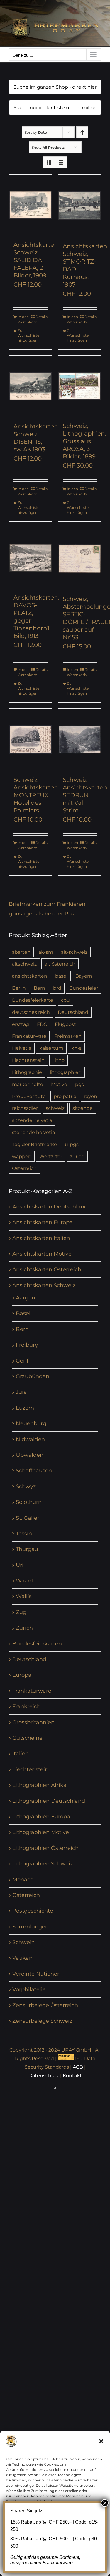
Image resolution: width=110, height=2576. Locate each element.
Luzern (25, 1408)
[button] (101, 2441)
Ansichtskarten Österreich (47, 1269)
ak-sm (46, 952)
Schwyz (26, 1486)
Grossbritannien (33, 1722)
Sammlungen (31, 1927)
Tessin (24, 1534)
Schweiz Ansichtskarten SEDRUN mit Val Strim (85, 795)
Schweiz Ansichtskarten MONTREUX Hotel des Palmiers (36, 795)
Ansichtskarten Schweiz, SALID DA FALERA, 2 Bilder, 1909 (36, 260)
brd (57, 988)
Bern (39, 988)
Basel (23, 1313)
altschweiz (24, 964)
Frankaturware (29, 1036)
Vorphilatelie (29, 1989)
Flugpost (65, 1024)
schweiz (55, 1108)
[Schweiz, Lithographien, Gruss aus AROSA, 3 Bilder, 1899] (80, 386)
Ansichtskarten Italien (41, 1238)
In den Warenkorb (24, 319)
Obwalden (30, 1455)
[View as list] (61, 162)
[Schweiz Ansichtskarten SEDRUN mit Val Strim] (80, 739)
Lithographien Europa (41, 1817)
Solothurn (29, 1502)
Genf (22, 1361)
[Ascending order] (82, 132)
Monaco (23, 1880)
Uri (20, 1565)
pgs (79, 1084)
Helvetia (22, 1048)
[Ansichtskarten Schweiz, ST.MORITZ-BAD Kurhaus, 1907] (80, 205)
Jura (21, 1392)
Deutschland (73, 1012)
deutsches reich (31, 1012)
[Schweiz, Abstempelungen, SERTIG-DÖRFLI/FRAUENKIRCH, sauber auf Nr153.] (80, 559)
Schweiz (23, 1942)
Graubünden (33, 1376)
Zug (21, 1612)
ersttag (21, 1024)
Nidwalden (30, 1439)
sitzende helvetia (32, 1120)
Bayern (84, 976)
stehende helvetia (33, 1132)
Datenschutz (44, 2076)
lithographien (66, 1072)
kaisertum (51, 1048)
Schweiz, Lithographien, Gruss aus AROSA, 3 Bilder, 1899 (84, 441)
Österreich (24, 1168)
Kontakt (72, 2076)
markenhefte (28, 1084)
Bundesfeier (84, 988)
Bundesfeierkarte (33, 1000)
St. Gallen (28, 1518)
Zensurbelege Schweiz (42, 2021)
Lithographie (27, 1072)
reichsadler (25, 1108)
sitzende (83, 1108)
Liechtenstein (28, 1060)
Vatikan (22, 1958)
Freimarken (68, 1036)
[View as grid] (49, 162)
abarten (21, 952)
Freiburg (27, 1345)
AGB (78, 2067)
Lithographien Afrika (39, 1785)
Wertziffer (51, 1156)
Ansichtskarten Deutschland (50, 1207)
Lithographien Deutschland (49, 1801)
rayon (91, 1096)
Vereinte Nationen (37, 1974)
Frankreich (26, 1706)
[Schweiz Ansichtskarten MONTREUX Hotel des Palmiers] (31, 739)
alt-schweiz (74, 952)
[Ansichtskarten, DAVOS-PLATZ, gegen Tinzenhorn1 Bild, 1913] (31, 558)
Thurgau (27, 1549)
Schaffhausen (34, 1471)
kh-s (76, 1048)
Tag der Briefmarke (34, 1144)
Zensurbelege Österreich (45, 2005)
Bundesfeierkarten (37, 1644)
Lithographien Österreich (45, 1848)
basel (61, 976)
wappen (22, 1156)
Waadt (25, 1581)
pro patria (65, 1096)
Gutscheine (27, 1738)
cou (65, 1000)
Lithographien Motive (41, 1832)
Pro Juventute (29, 1096)
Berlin (19, 988)
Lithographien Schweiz (43, 1864)
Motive (59, 1084)
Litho (59, 1060)
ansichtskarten (30, 976)
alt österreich (60, 964)
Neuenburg (31, 1423)
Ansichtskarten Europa (43, 1222)
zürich (77, 1156)
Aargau (26, 1298)
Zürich (24, 1628)
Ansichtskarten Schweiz (44, 1285)
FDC (42, 1024)
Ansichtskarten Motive (42, 1254)
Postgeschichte (33, 1911)
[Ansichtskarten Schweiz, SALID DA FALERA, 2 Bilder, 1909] (31, 205)
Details (42, 317)
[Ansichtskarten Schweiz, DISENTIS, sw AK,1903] (31, 386)
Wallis (24, 1596)
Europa (22, 1675)
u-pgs (72, 1144)
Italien (21, 1754)
